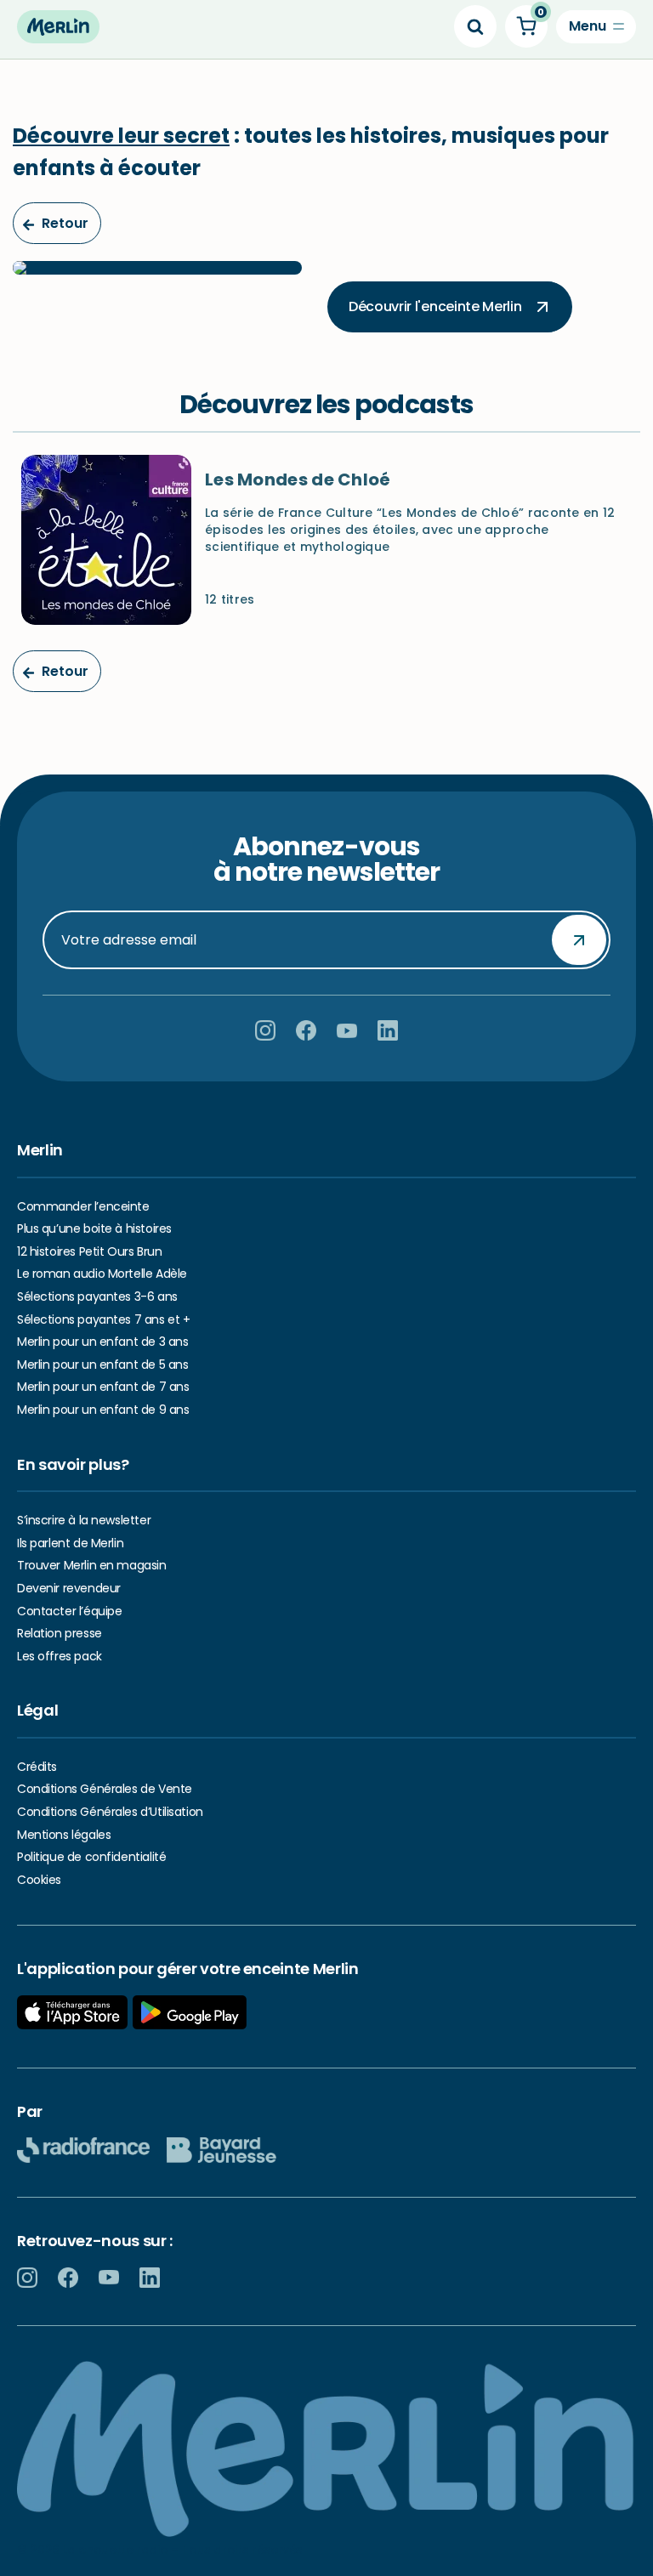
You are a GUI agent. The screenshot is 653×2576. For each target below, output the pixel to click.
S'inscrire (579, 939)
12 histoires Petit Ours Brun (89, 1251)
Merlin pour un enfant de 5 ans (102, 1365)
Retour (63, 223)
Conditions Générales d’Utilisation (110, 1812)
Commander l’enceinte (83, 1206)
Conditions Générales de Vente (105, 1789)
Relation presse (60, 1633)
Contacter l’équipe (69, 1611)
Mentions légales (64, 1835)
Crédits (37, 1767)
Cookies (39, 1880)
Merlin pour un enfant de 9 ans (103, 1410)
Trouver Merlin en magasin (92, 1565)
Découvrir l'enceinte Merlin (435, 306)
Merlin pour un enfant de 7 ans (103, 1387)
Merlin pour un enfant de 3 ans (102, 1342)
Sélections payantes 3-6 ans (97, 1297)
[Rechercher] (475, 26)
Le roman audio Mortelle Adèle (102, 1274)
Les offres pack (60, 1656)
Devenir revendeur (69, 1588)
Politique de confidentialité (91, 1857)
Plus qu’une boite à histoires (94, 1228)
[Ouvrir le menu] (596, 27)
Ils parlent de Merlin (70, 1543)
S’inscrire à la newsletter (84, 1520)
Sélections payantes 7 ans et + (103, 1319)
